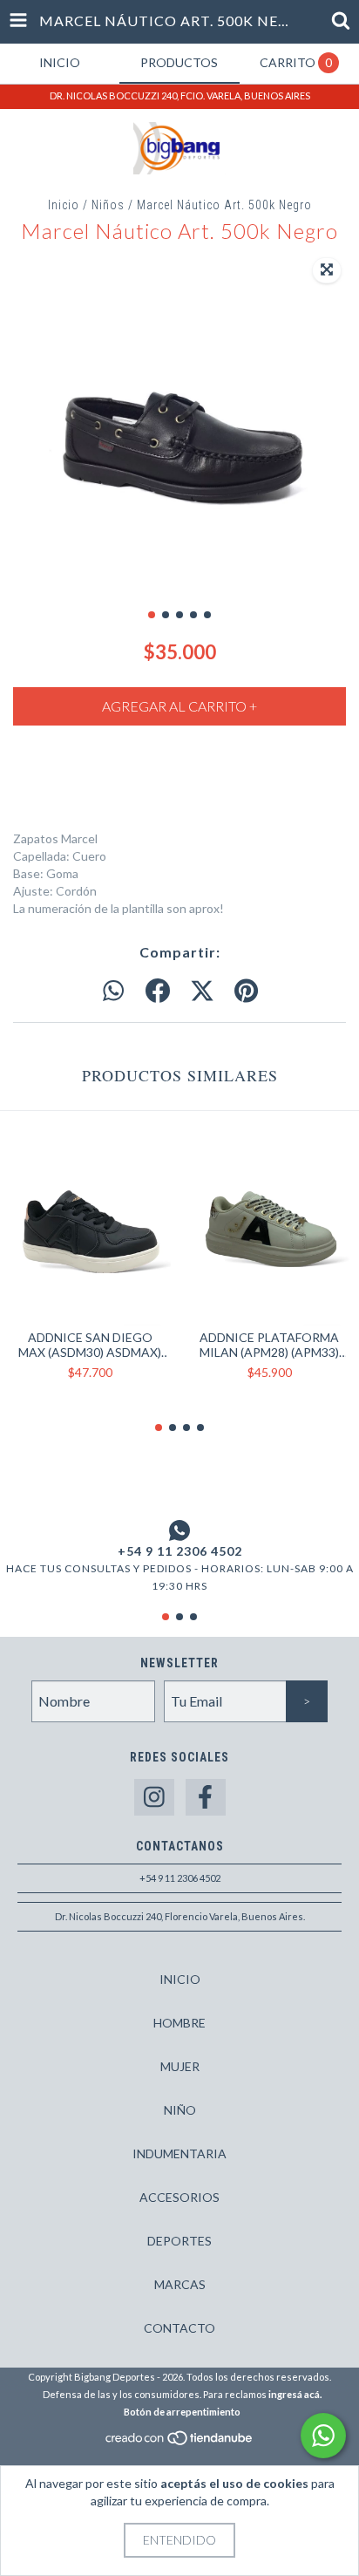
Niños (108, 205)
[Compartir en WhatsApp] (113, 992)
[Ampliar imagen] (327, 270)
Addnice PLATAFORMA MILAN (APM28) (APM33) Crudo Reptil (269, 1345)
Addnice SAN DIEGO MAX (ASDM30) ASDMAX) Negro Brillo (90, 1345)
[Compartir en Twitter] (202, 992)
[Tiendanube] (180, 2443)
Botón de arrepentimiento (182, 2412)
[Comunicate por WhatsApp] (323, 2436)
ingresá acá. (295, 2394)
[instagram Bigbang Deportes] (154, 1798)
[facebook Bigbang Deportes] (206, 1798)
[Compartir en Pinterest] (246, 992)
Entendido (179, 2540)
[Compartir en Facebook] (158, 992)
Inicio (64, 205)
